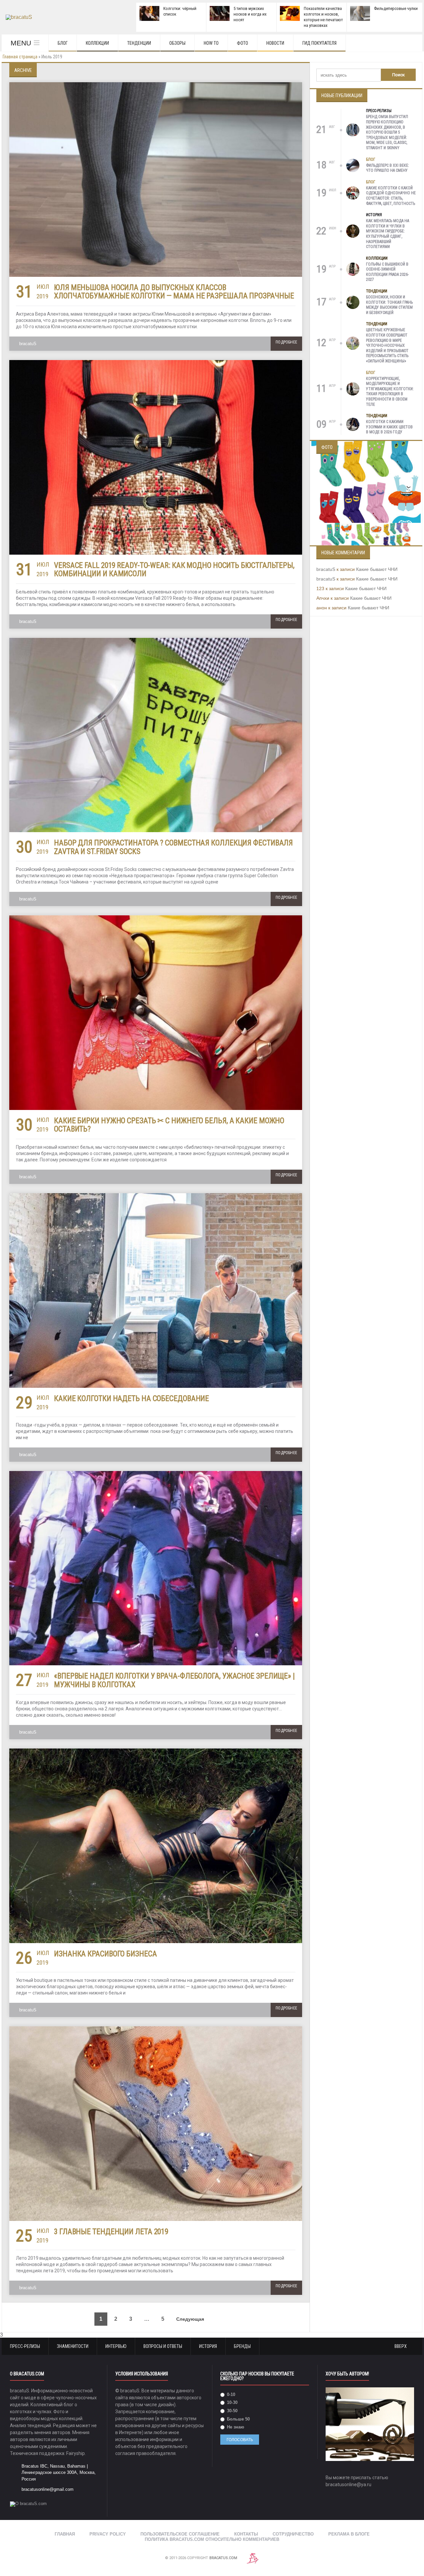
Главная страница (20, 57)
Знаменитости (73, 2346)
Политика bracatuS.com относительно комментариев (212, 2539)
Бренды (242, 2346)
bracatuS (28, 344)
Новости (275, 43)
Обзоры (177, 43)
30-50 (232, 2411)
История (374, 215)
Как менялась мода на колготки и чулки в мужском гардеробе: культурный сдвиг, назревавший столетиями (388, 234)
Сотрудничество (293, 2534)
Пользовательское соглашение (180, 2534)
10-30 (232, 2402)
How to (211, 43)
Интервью (116, 2346)
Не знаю (235, 2427)
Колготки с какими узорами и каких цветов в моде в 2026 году (389, 427)
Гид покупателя (319, 43)
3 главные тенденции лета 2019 (111, 2232)
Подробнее (286, 342)
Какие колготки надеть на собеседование (132, 1399)
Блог (63, 43)
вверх (401, 2346)
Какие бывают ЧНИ (377, 569)
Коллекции (97, 43)
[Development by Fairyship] (253, 2558)
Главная (65, 2534)
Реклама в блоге (349, 2534)
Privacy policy (108, 2534)
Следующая (191, 2319)
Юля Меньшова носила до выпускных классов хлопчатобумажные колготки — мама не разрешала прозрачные (174, 292)
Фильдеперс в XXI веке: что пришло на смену (388, 168)
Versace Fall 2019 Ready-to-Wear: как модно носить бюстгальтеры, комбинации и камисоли (174, 570)
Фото (242, 43)
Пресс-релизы (379, 111)
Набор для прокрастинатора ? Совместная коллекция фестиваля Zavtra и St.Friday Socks (173, 847)
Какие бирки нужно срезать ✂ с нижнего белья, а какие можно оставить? (169, 1125)
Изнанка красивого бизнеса (106, 1954)
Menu (21, 43)
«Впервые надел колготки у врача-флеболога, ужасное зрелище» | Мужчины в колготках (174, 1680)
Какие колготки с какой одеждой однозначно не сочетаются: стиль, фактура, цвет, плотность (391, 196)
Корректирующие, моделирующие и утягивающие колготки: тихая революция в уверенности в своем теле (390, 392)
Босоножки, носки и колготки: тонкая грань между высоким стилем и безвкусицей (389, 305)
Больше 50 (238, 2419)
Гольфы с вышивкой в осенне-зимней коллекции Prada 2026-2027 (387, 272)
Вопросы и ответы (163, 2346)
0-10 (230, 2394)
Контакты (246, 2534)
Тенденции (139, 43)
